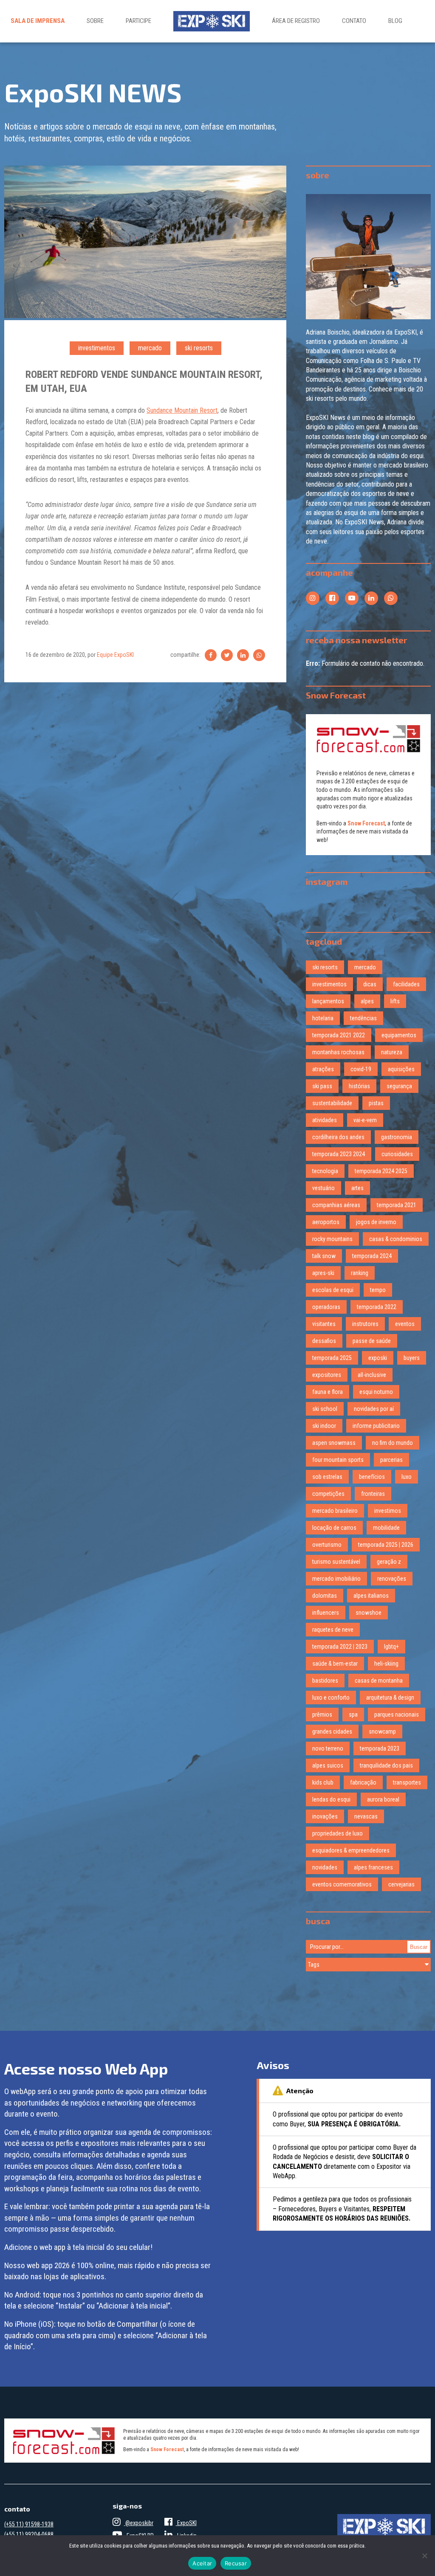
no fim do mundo (393, 1443)
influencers (326, 1613)
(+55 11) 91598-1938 (29, 2524)
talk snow (324, 1256)
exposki (378, 1358)
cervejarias (401, 1884)
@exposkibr (139, 2523)
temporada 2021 (397, 1205)
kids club (323, 1782)
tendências (363, 1018)
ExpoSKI (186, 2523)
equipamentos (399, 1035)
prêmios (322, 1715)
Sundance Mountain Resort (182, 410)
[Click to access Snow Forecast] (369, 739)
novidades (325, 1867)
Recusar (236, 2563)
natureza (392, 1052)
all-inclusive (372, 1375)
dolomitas (325, 1596)
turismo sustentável (336, 1562)
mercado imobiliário (336, 1579)
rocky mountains (332, 1239)
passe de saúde (372, 1341)
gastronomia (397, 1137)
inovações (325, 1816)
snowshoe (369, 1613)
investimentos (97, 348)
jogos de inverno (376, 1222)
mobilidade (386, 1528)
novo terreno (328, 1748)
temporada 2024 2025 (381, 1171)
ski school (325, 1409)
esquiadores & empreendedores (351, 1850)
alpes (367, 1001)
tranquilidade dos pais (386, 1765)
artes (357, 1188)
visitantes (324, 1324)
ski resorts (199, 348)
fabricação (363, 1782)
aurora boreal (383, 1799)
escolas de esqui (333, 1290)
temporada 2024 (372, 1256)
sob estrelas (327, 1477)
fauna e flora (328, 1392)
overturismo (327, 1545)
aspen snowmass (334, 1443)
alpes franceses (373, 1867)
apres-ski (323, 1273)
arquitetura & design (390, 1698)
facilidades (406, 984)
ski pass (322, 1086)
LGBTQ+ (391, 1647)
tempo (378, 1290)
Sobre (95, 21)
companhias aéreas (336, 1205)
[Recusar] (424, 2556)
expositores (327, 1375)
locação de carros (334, 1528)
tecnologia (325, 1171)
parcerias (391, 1460)
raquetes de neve (333, 1630)
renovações (392, 1579)
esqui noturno (376, 1392)
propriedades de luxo (338, 1833)
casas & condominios (396, 1239)
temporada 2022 (377, 1307)
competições (328, 1494)
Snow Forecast (366, 823)
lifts (395, 1001)
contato (354, 21)
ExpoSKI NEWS (93, 92)
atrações (323, 1069)
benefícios (372, 1477)
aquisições (401, 1069)
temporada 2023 (380, 1748)
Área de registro (296, 21)
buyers (412, 1358)
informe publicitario (376, 1426)
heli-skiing (386, 1664)
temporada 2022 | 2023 (340, 1647)
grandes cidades (332, 1731)
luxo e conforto (331, 1698)
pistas (376, 1103)
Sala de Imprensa (38, 21)
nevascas (366, 1816)
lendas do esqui (331, 1799)
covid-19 (361, 1069)
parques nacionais (397, 1715)
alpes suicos (328, 1765)
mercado (150, 348)
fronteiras (373, 1494)
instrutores (365, 1324)
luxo (407, 1477)
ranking (360, 1273)
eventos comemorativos (342, 1884)
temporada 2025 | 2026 (386, 1545)
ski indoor (324, 1426)
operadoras (326, 1307)
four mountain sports (338, 1460)
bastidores (325, 1681)
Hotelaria (323, 1018)
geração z (389, 1562)
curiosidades (397, 1154)
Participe (138, 21)
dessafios (324, 1341)
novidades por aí (374, 1409)
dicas (370, 984)
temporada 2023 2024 (339, 1154)
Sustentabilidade (332, 1103)
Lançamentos (328, 1001)
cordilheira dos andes (338, 1137)
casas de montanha (379, 1681)
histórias (359, 1086)
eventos (405, 1324)
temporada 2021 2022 (339, 1035)
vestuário (323, 1188)
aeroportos (326, 1222)
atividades (325, 1120)
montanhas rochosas (338, 1052)
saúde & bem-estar (335, 1664)
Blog (395, 21)
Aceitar (202, 2563)
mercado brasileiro (335, 1511)
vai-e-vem (365, 1120)
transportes (407, 1782)
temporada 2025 (332, 1358)
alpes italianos (371, 1596)
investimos (388, 1511)
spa (353, 1715)
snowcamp (382, 1731)
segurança (399, 1086)
